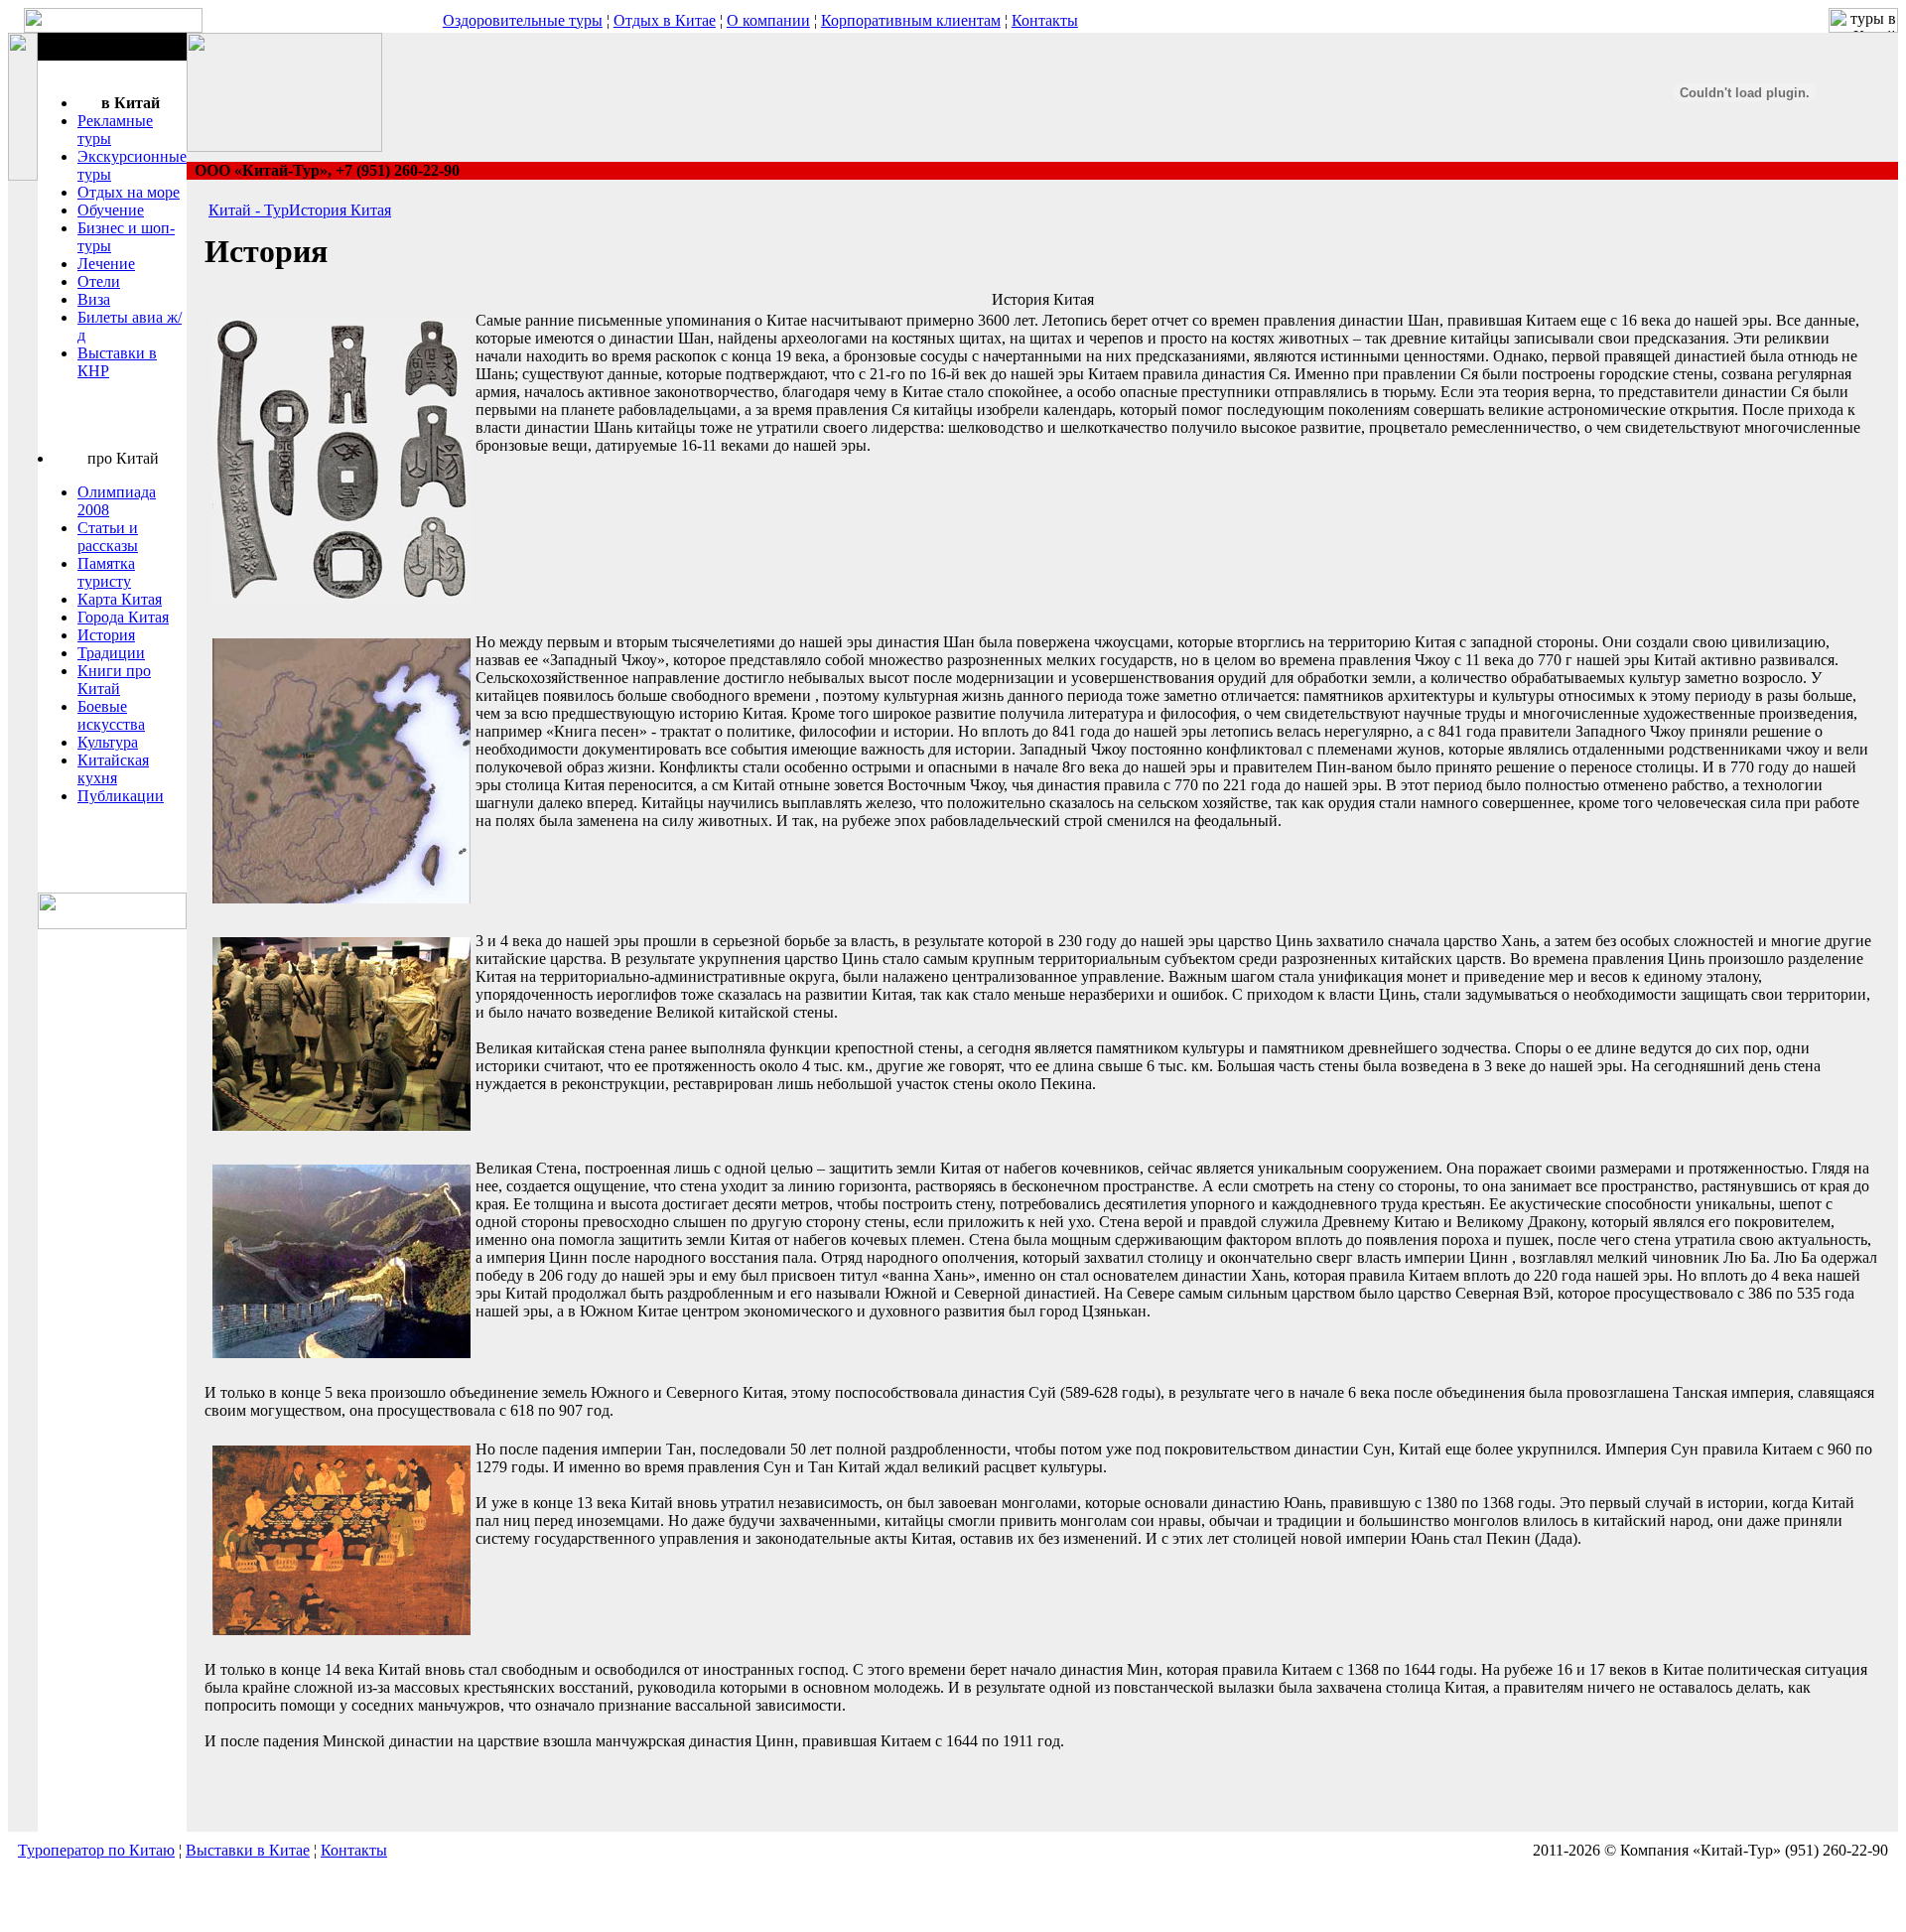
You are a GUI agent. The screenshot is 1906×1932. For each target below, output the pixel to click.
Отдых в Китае (665, 20)
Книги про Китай (114, 680)
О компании (768, 20)
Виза (94, 299)
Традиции (111, 653)
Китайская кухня (113, 769)
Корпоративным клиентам (911, 20)
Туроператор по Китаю (96, 1850)
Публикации (121, 796)
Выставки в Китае (248, 1850)
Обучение (111, 210)
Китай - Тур (249, 210)
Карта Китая (120, 599)
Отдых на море (129, 192)
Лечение (106, 264)
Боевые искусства (111, 715)
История (106, 635)
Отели (99, 281)
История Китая (340, 210)
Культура (108, 742)
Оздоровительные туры (523, 20)
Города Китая (123, 617)
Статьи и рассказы (108, 537)
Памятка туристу (106, 572)
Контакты (1045, 20)
